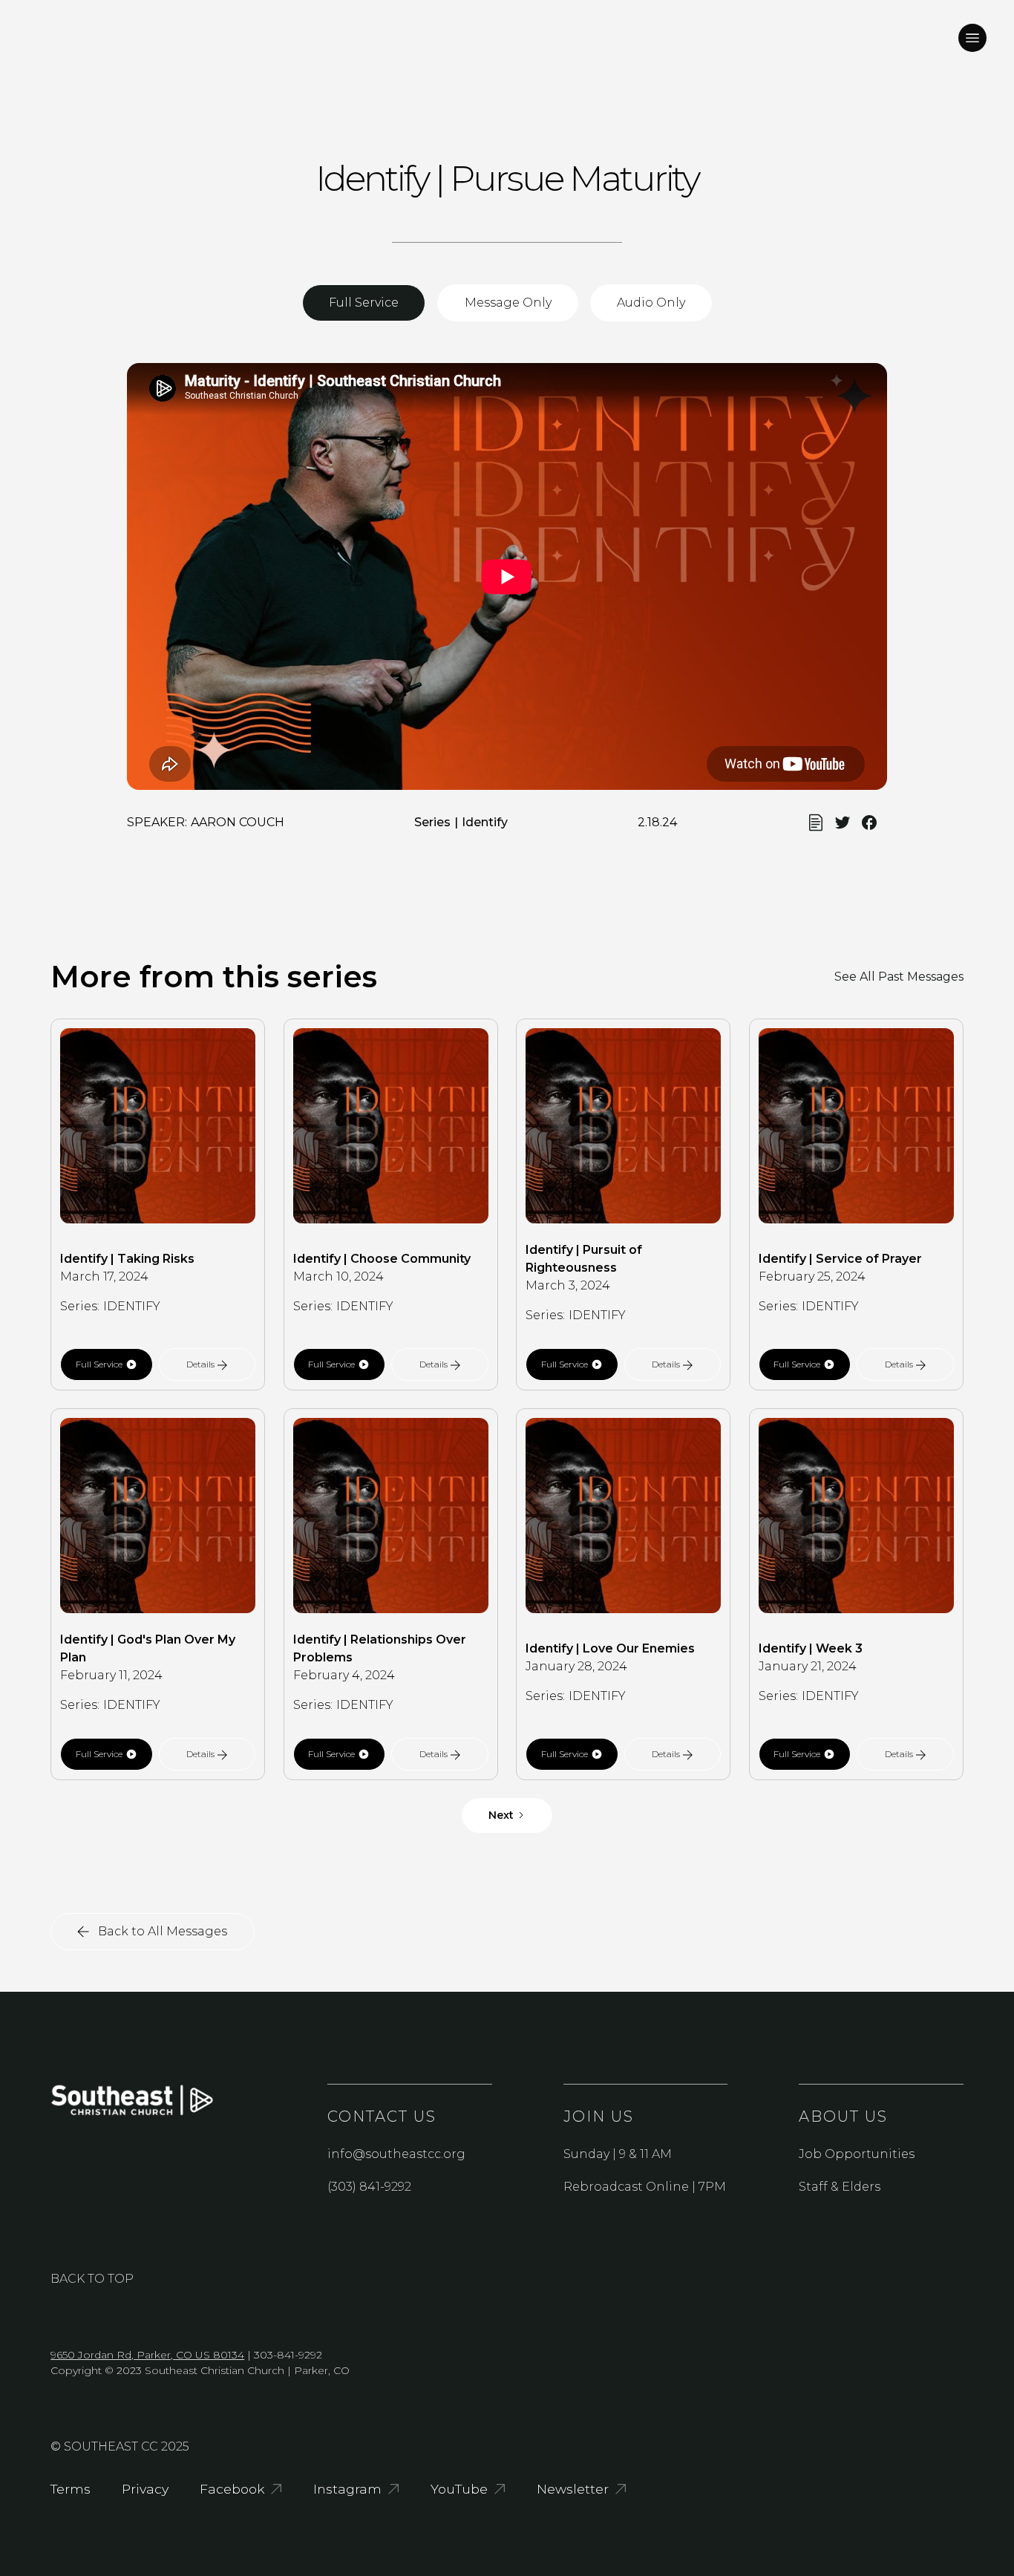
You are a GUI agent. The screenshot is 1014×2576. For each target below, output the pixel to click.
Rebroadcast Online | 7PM (645, 2187)
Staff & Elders (840, 2187)
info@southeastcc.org (396, 2154)
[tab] (364, 303)
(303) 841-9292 (369, 2187)
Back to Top (92, 2279)
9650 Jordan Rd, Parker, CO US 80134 (147, 2355)
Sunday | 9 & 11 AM (618, 2154)
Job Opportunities (857, 2154)
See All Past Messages (899, 977)
